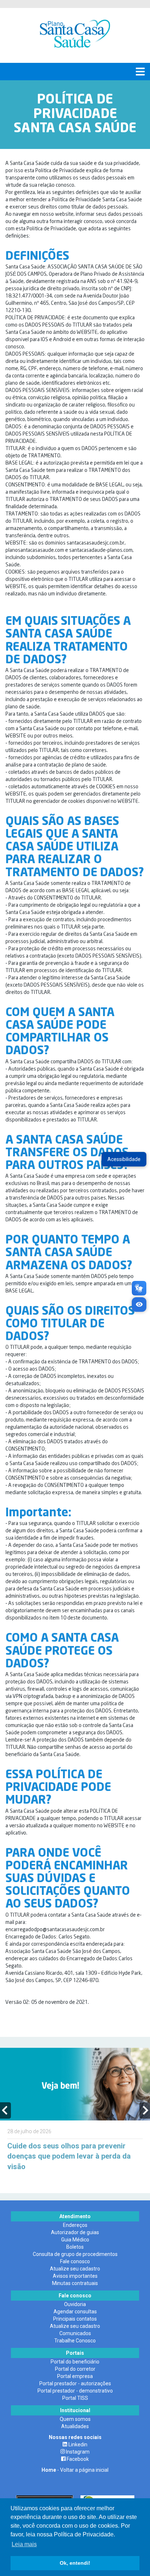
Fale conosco (75, 2261)
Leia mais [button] (24, 2544)
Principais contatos (75, 2319)
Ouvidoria (75, 2304)
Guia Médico (75, 2240)
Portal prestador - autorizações (75, 2383)
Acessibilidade (124, 1159)
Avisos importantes (75, 2276)
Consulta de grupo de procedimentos (75, 2254)
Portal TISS (75, 2398)
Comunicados (75, 2333)
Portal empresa (75, 2376)
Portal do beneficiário (75, 2362)
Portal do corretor (75, 2369)
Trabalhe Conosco (75, 2341)
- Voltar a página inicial (75, 2470)
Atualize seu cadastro (75, 2269)
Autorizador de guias (75, 2232)
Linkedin (77, 2444)
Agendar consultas (75, 2312)
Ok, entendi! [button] (75, 2563)
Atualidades (75, 2426)
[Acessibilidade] (139, 1305)
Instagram (77, 2452)
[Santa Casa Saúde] (75, 35)
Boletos (75, 2247)
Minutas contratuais (75, 2283)
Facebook (77, 2459)
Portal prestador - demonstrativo (75, 2391)
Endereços (75, 2225)
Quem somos (75, 2419)
